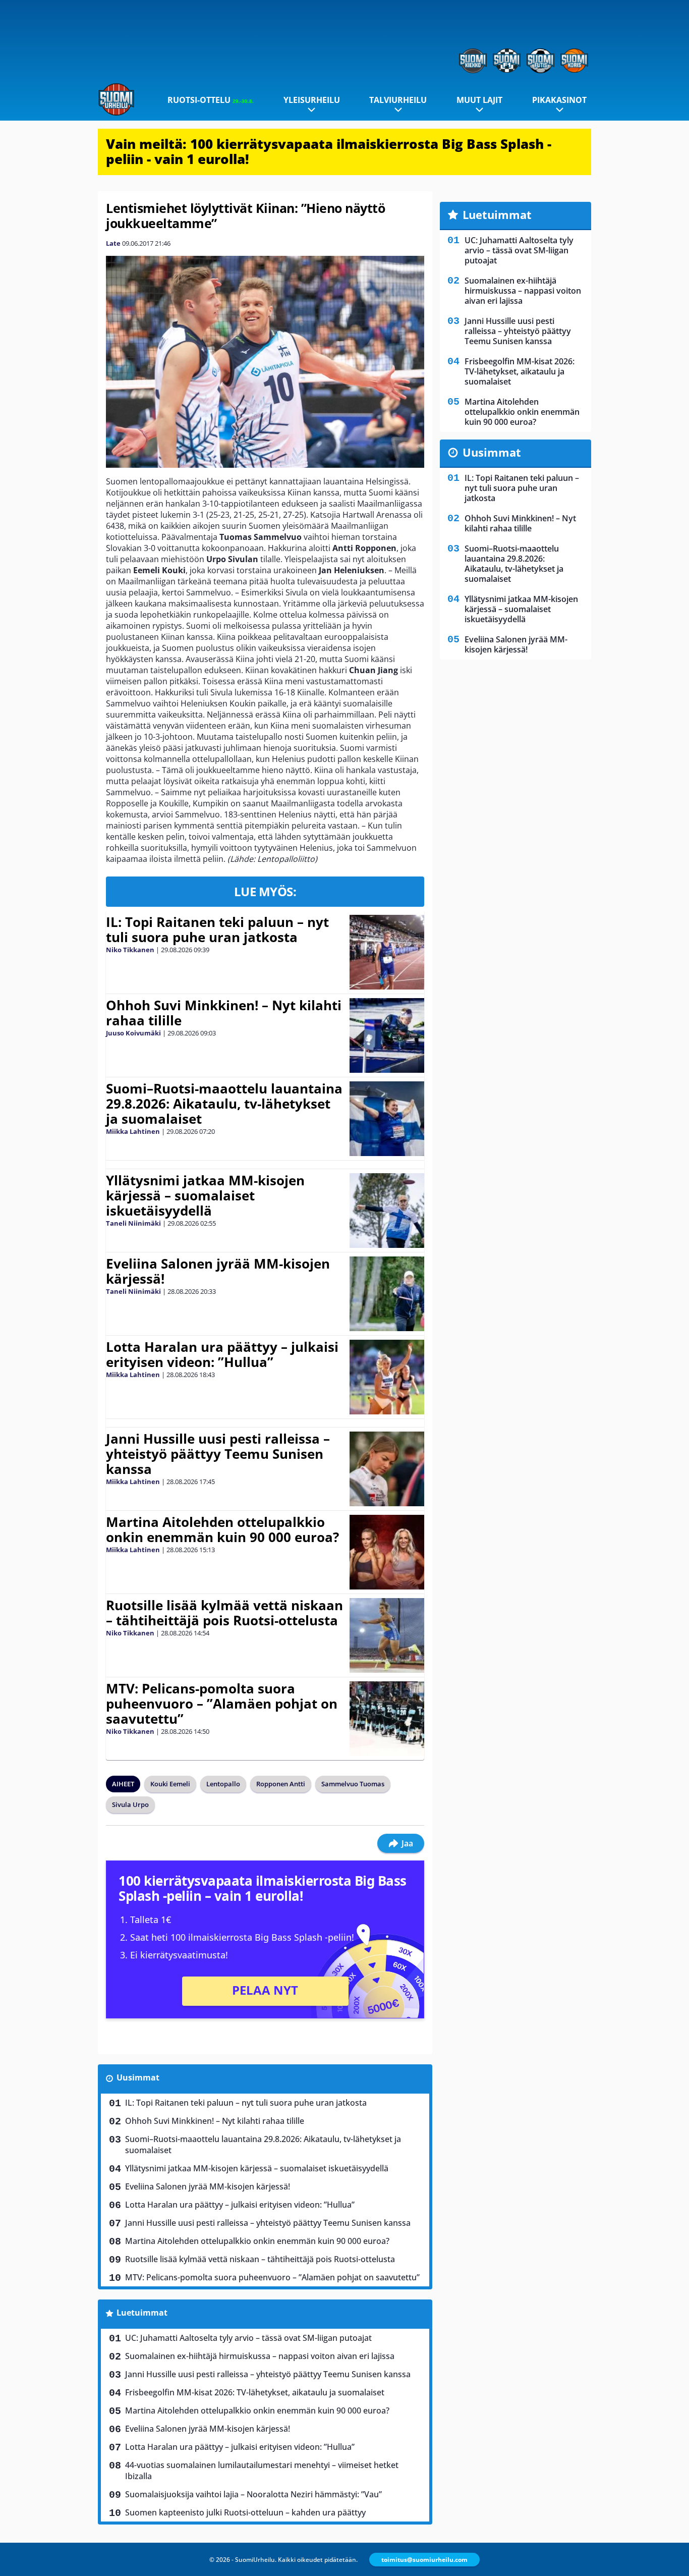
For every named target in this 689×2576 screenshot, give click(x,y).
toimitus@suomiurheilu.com (424, 2560)
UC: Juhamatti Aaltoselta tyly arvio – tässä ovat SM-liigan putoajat (248, 2338)
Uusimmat (138, 2077)
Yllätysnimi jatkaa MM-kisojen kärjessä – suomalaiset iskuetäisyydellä (205, 1195)
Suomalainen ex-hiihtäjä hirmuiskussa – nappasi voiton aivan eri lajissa (260, 2356)
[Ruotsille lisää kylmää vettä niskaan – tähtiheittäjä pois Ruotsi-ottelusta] (387, 1635)
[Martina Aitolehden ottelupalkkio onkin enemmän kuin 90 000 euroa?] (387, 1552)
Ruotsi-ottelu (211, 100)
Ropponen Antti (281, 1784)
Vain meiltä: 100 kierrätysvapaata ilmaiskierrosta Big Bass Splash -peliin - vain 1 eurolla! (329, 151)
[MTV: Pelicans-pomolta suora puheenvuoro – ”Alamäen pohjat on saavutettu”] (387, 1719)
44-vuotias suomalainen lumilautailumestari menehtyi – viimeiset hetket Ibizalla (262, 2471)
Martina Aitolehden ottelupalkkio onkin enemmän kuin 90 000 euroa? (222, 1529)
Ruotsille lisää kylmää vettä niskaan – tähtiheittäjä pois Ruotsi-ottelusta (224, 1613)
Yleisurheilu (312, 100)
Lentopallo (223, 1784)
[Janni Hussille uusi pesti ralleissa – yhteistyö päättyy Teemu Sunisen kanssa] (387, 1469)
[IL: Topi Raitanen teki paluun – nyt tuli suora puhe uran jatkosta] (387, 952)
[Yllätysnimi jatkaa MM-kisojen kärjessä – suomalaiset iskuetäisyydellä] (387, 1211)
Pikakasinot (559, 100)
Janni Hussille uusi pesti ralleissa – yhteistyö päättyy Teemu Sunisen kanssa (218, 1454)
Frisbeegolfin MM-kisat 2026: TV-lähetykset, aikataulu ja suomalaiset (255, 2392)
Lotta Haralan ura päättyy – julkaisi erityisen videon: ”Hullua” (222, 1354)
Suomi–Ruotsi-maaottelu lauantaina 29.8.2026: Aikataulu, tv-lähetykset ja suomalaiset (224, 1104)
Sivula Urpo (130, 1804)
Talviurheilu (398, 100)
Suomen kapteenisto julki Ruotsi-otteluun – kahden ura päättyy (245, 2512)
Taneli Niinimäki (133, 1223)
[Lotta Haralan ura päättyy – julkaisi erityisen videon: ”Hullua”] (387, 1377)
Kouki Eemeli (170, 1784)
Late (113, 243)
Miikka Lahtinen (133, 1131)
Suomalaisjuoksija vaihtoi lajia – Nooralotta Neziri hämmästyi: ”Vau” (253, 2494)
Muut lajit (479, 100)
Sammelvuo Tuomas (353, 1784)
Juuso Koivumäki (133, 1033)
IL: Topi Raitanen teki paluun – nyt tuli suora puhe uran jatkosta (217, 929)
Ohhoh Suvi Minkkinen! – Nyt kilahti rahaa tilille (224, 1013)
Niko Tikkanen (130, 950)
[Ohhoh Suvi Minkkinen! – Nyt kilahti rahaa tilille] (387, 1035)
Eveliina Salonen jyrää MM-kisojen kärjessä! (218, 1271)
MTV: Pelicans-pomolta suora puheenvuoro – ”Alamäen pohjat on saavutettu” (222, 1704)
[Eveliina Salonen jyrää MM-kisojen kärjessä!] (387, 1294)
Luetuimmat (142, 2313)
